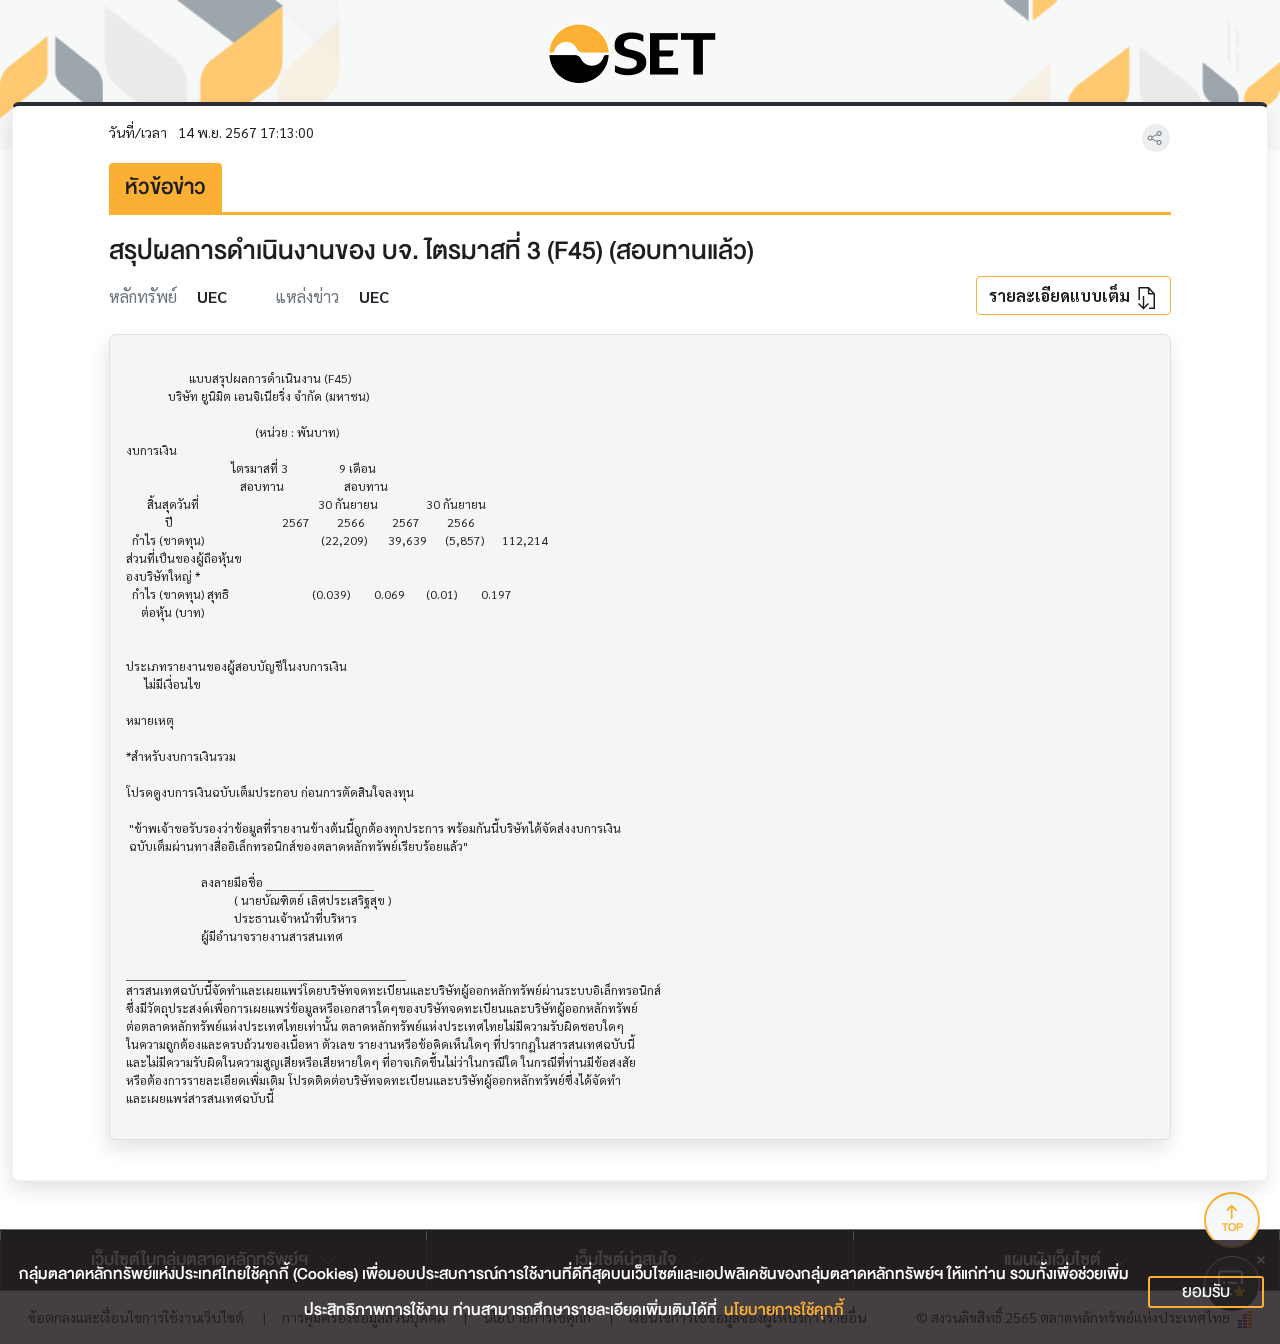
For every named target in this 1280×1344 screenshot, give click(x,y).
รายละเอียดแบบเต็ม (1061, 295)
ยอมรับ (1206, 1291)
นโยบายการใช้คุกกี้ (784, 1310)
